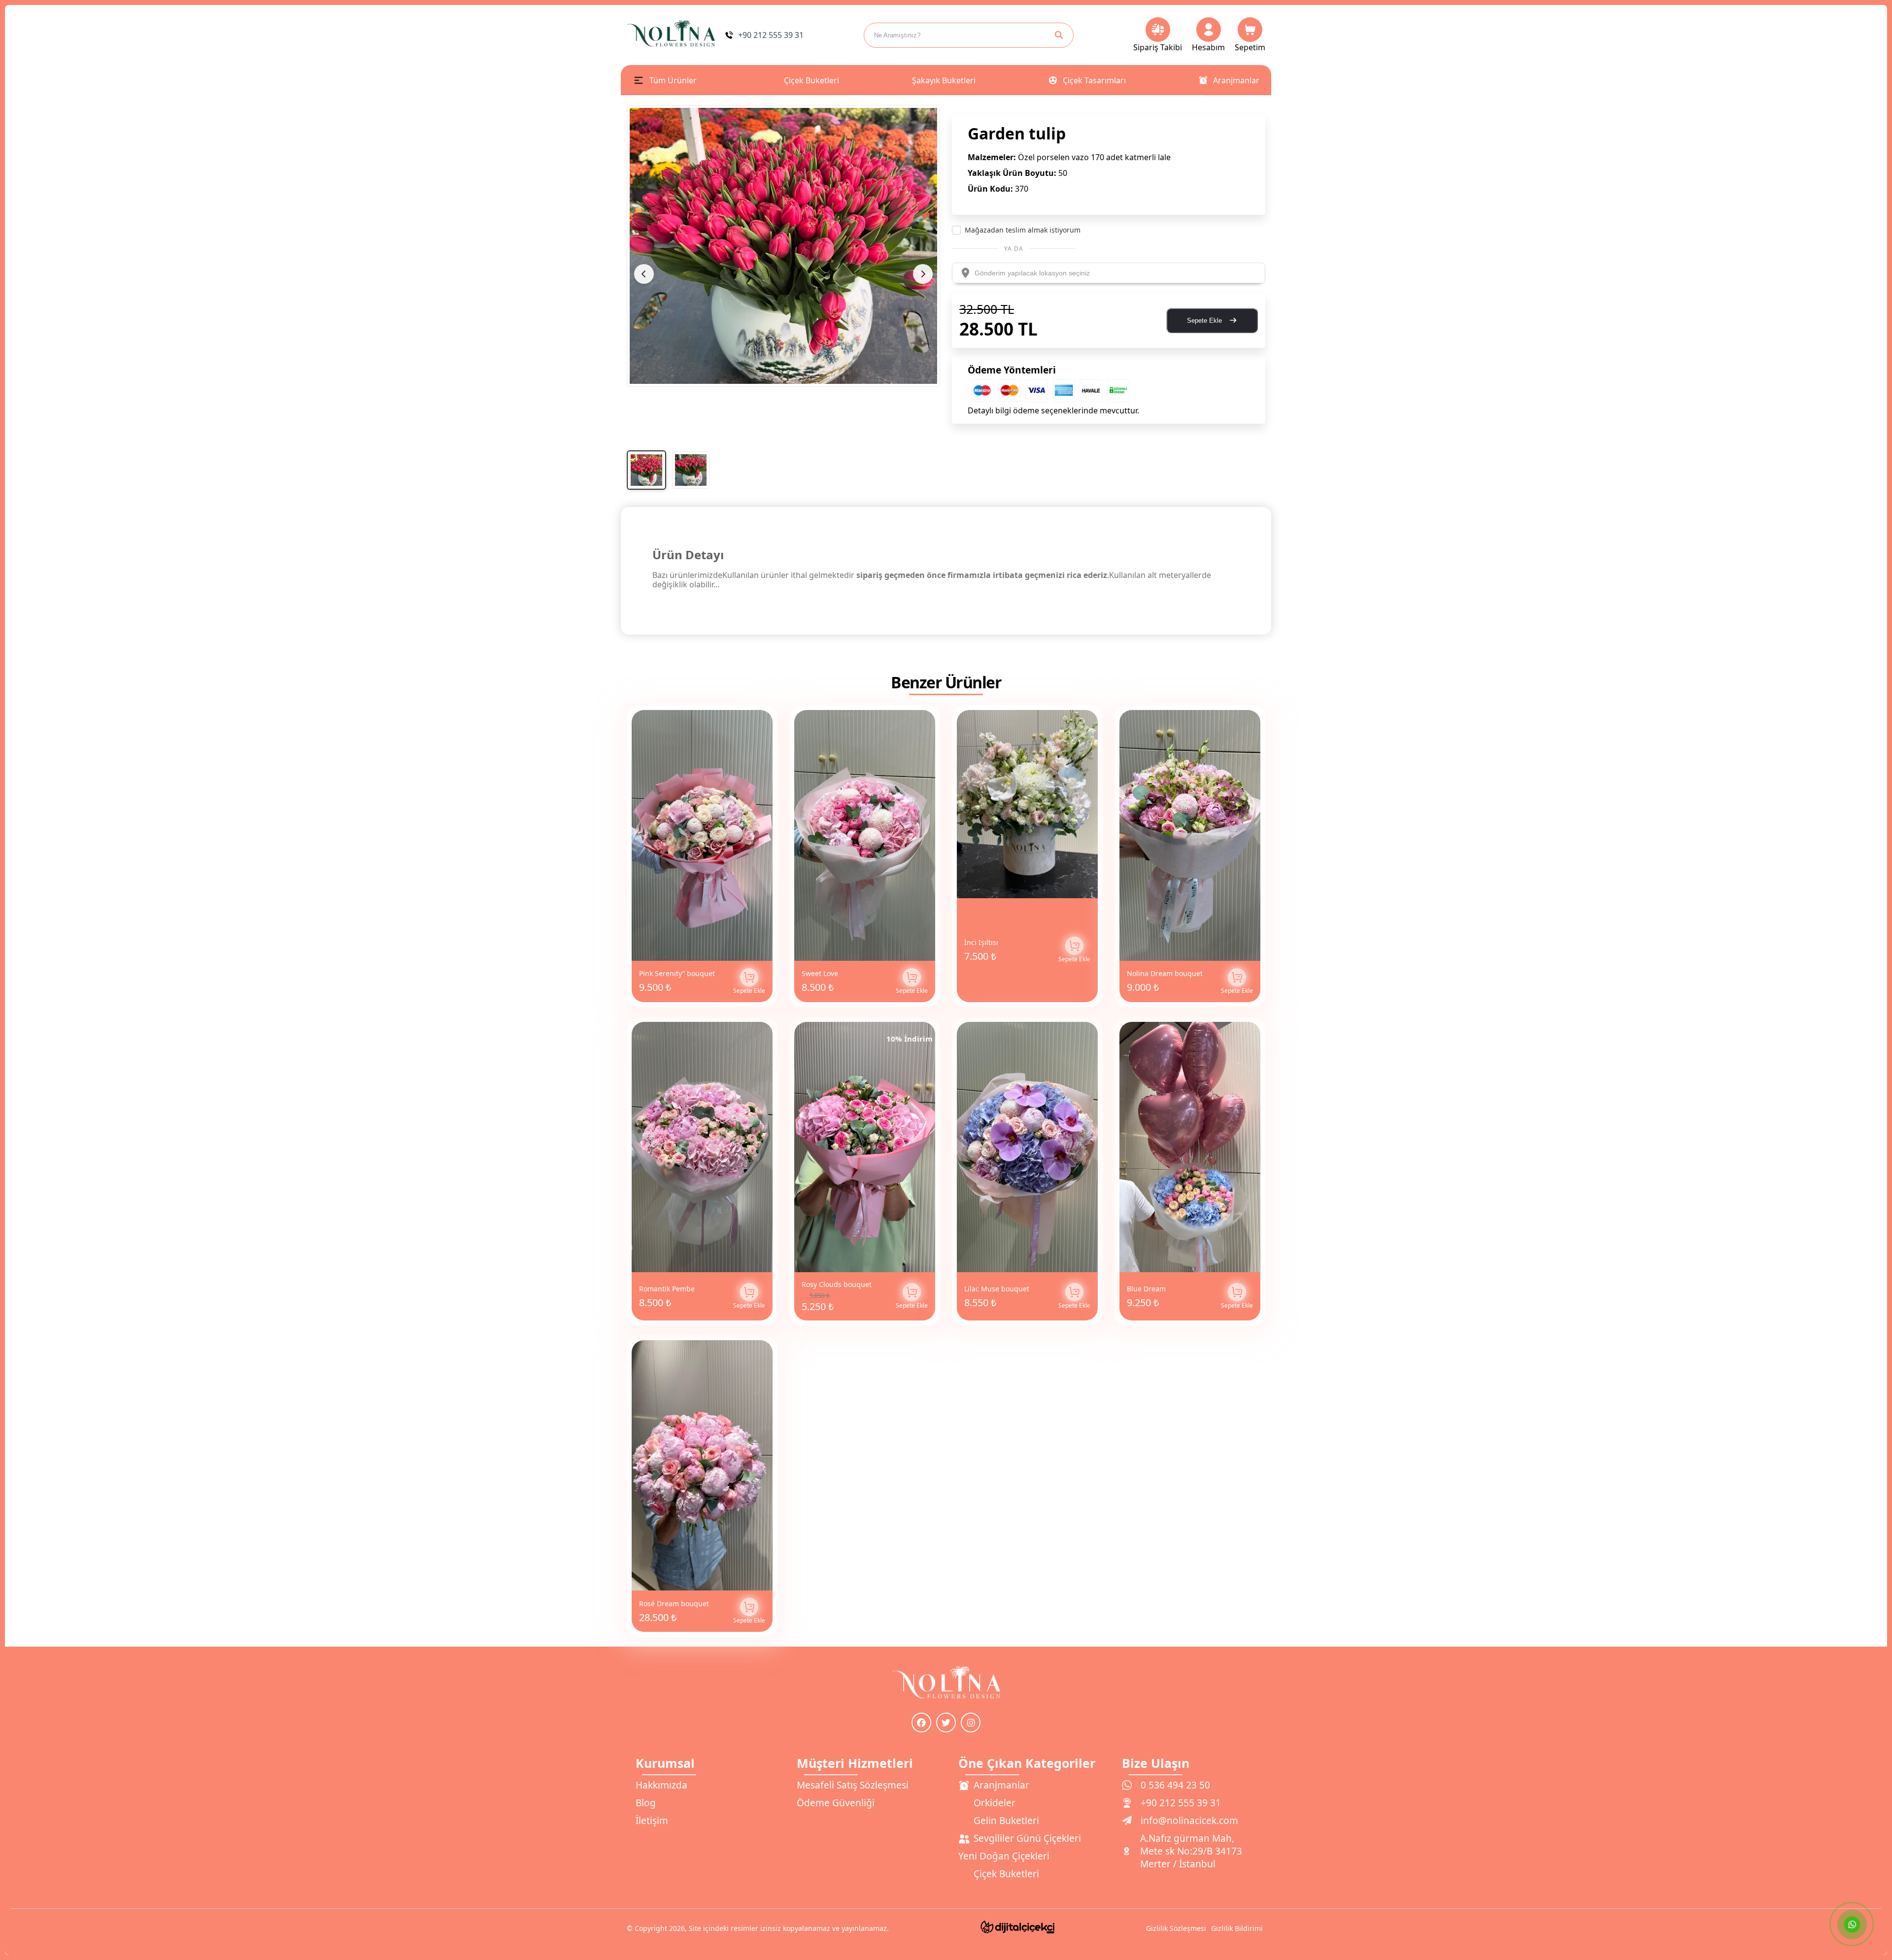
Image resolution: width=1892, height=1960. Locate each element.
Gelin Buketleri (1006, 1821)
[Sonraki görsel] (923, 274)
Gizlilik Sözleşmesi (1176, 1928)
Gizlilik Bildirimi (1237, 1928)
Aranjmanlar (1236, 80)
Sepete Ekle (1205, 321)
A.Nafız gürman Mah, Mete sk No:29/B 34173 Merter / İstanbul (1191, 1851)
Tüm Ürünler (673, 80)
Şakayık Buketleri (944, 80)
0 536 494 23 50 (1175, 1785)
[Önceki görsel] (644, 274)
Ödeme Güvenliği (836, 1803)
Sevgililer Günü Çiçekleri (1027, 1838)
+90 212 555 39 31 (1181, 1803)
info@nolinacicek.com (1189, 1821)
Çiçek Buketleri (811, 80)
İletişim (652, 1821)
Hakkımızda (661, 1785)
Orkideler (995, 1803)
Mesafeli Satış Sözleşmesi (853, 1785)
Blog (646, 1803)
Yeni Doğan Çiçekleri (1004, 1856)
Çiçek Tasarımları (1094, 80)
